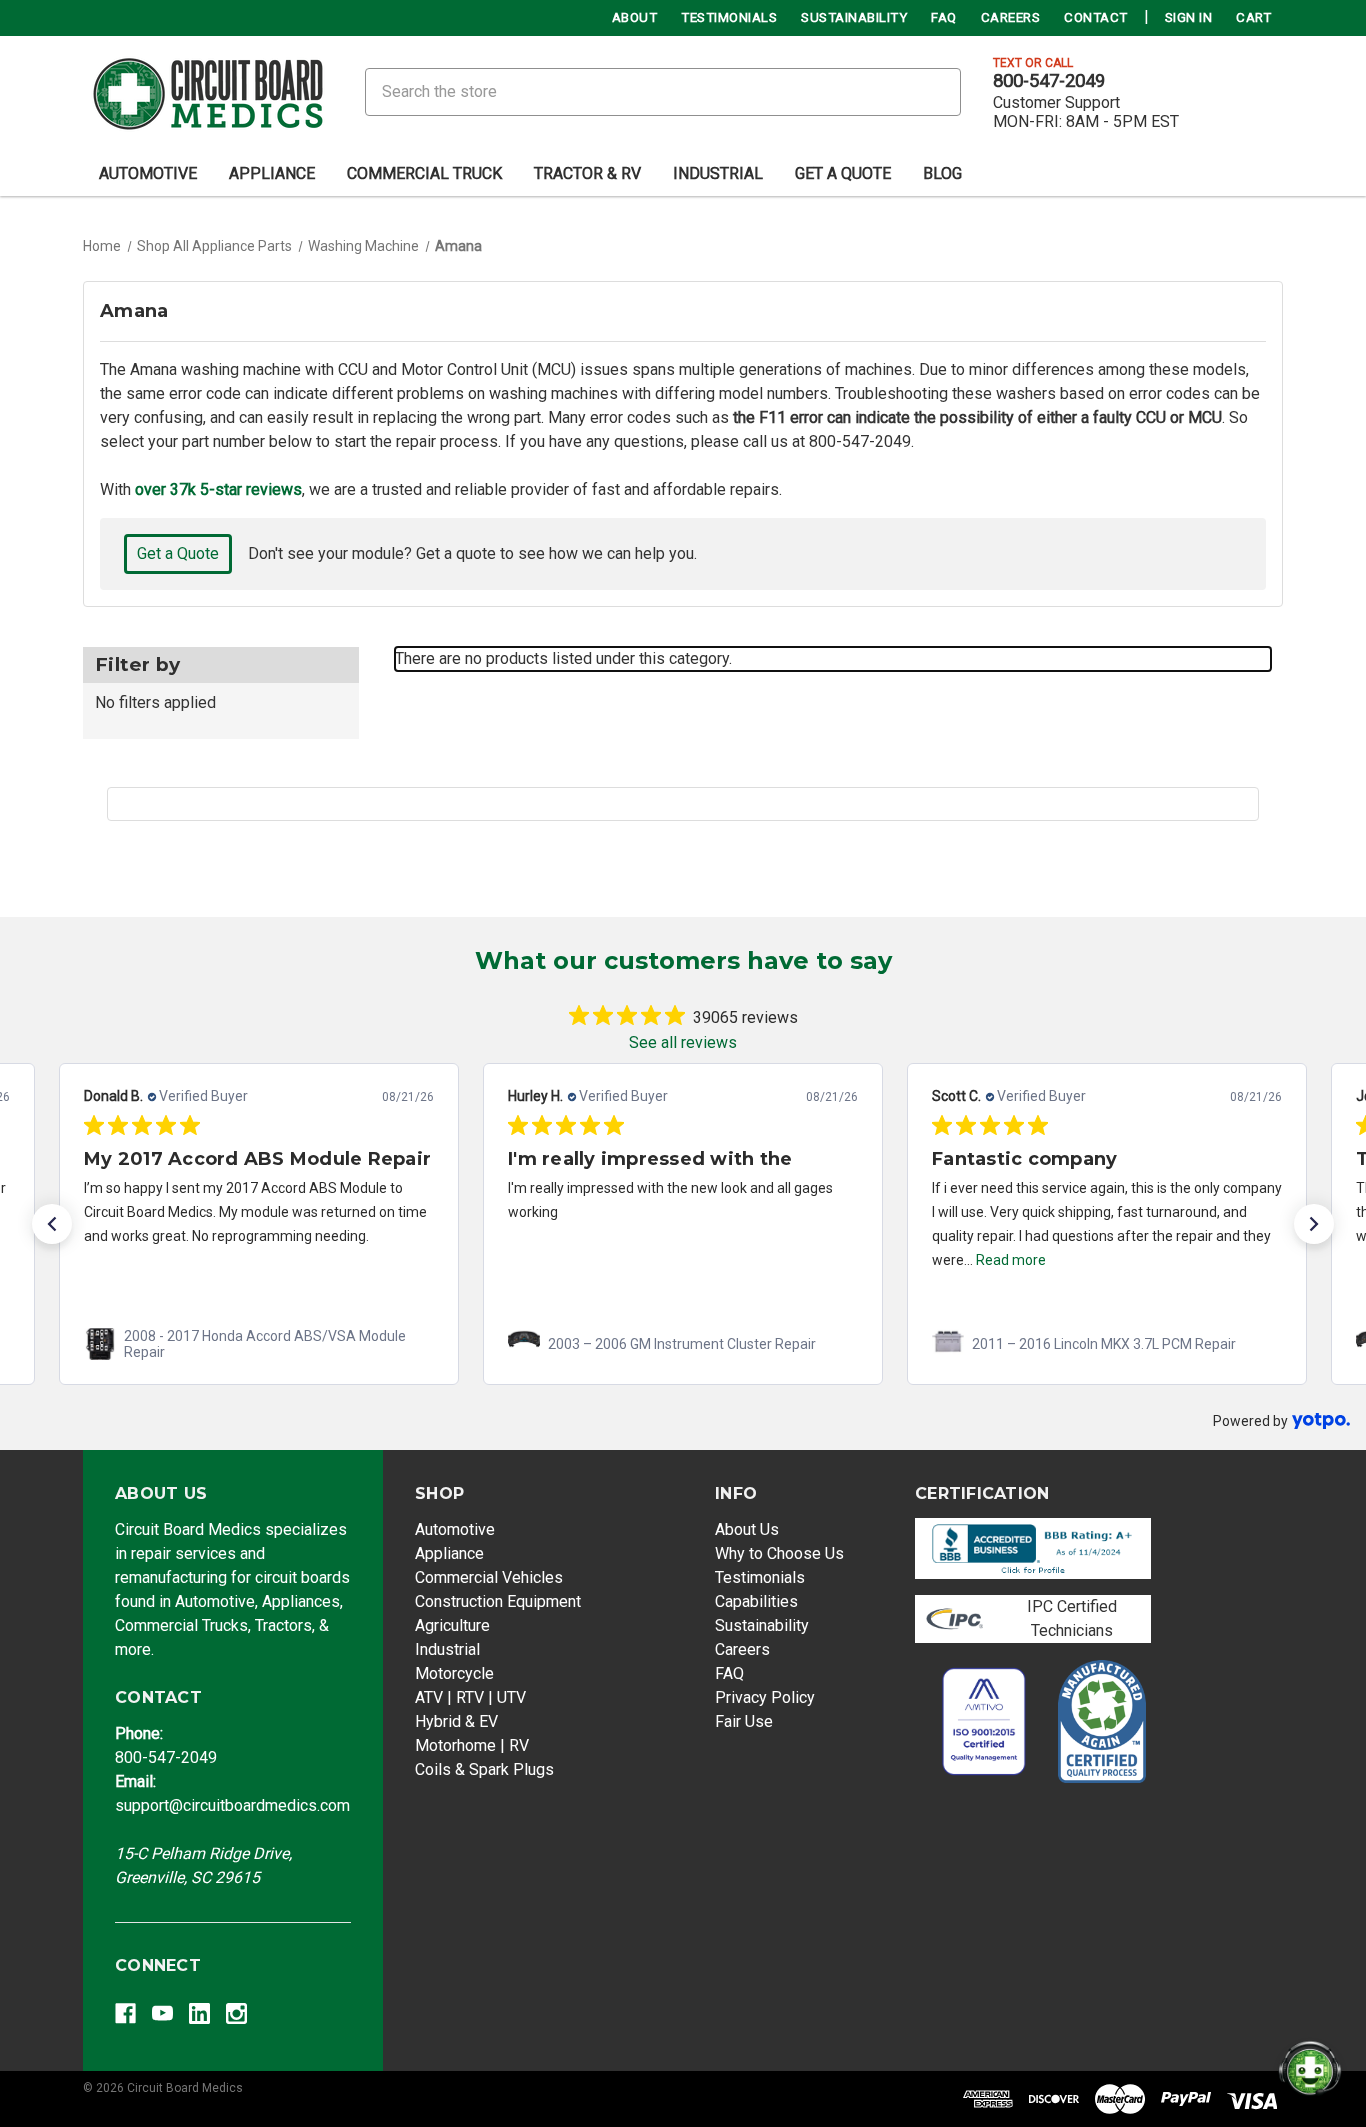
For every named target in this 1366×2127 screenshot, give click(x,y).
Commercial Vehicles (489, 1577)
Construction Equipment (498, 1601)
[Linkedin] (199, 2013)
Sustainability (854, 17)
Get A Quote (843, 173)
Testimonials (729, 17)
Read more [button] (1011, 1260)
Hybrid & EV (456, 1721)
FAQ (944, 17)
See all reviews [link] (683, 1042)
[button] (52, 1224)
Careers (1011, 17)
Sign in (1189, 17)
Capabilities (756, 1601)
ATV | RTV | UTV (470, 1697)
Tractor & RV (587, 173)
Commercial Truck (424, 173)
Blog (942, 173)
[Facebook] (125, 2013)
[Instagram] (236, 2013)
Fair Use (744, 1721)
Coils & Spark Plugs (484, 1769)
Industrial (718, 173)
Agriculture (452, 1625)
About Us (747, 1529)
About (635, 17)
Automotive (148, 173)
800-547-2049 (1049, 81)
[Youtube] (162, 2013)
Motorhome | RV (472, 1745)
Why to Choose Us (779, 1553)
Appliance (272, 173)
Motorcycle (454, 1673)
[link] (259, 1344)
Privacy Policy (765, 1697)
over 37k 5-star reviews (218, 489)
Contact (1096, 17)
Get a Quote (178, 553)
